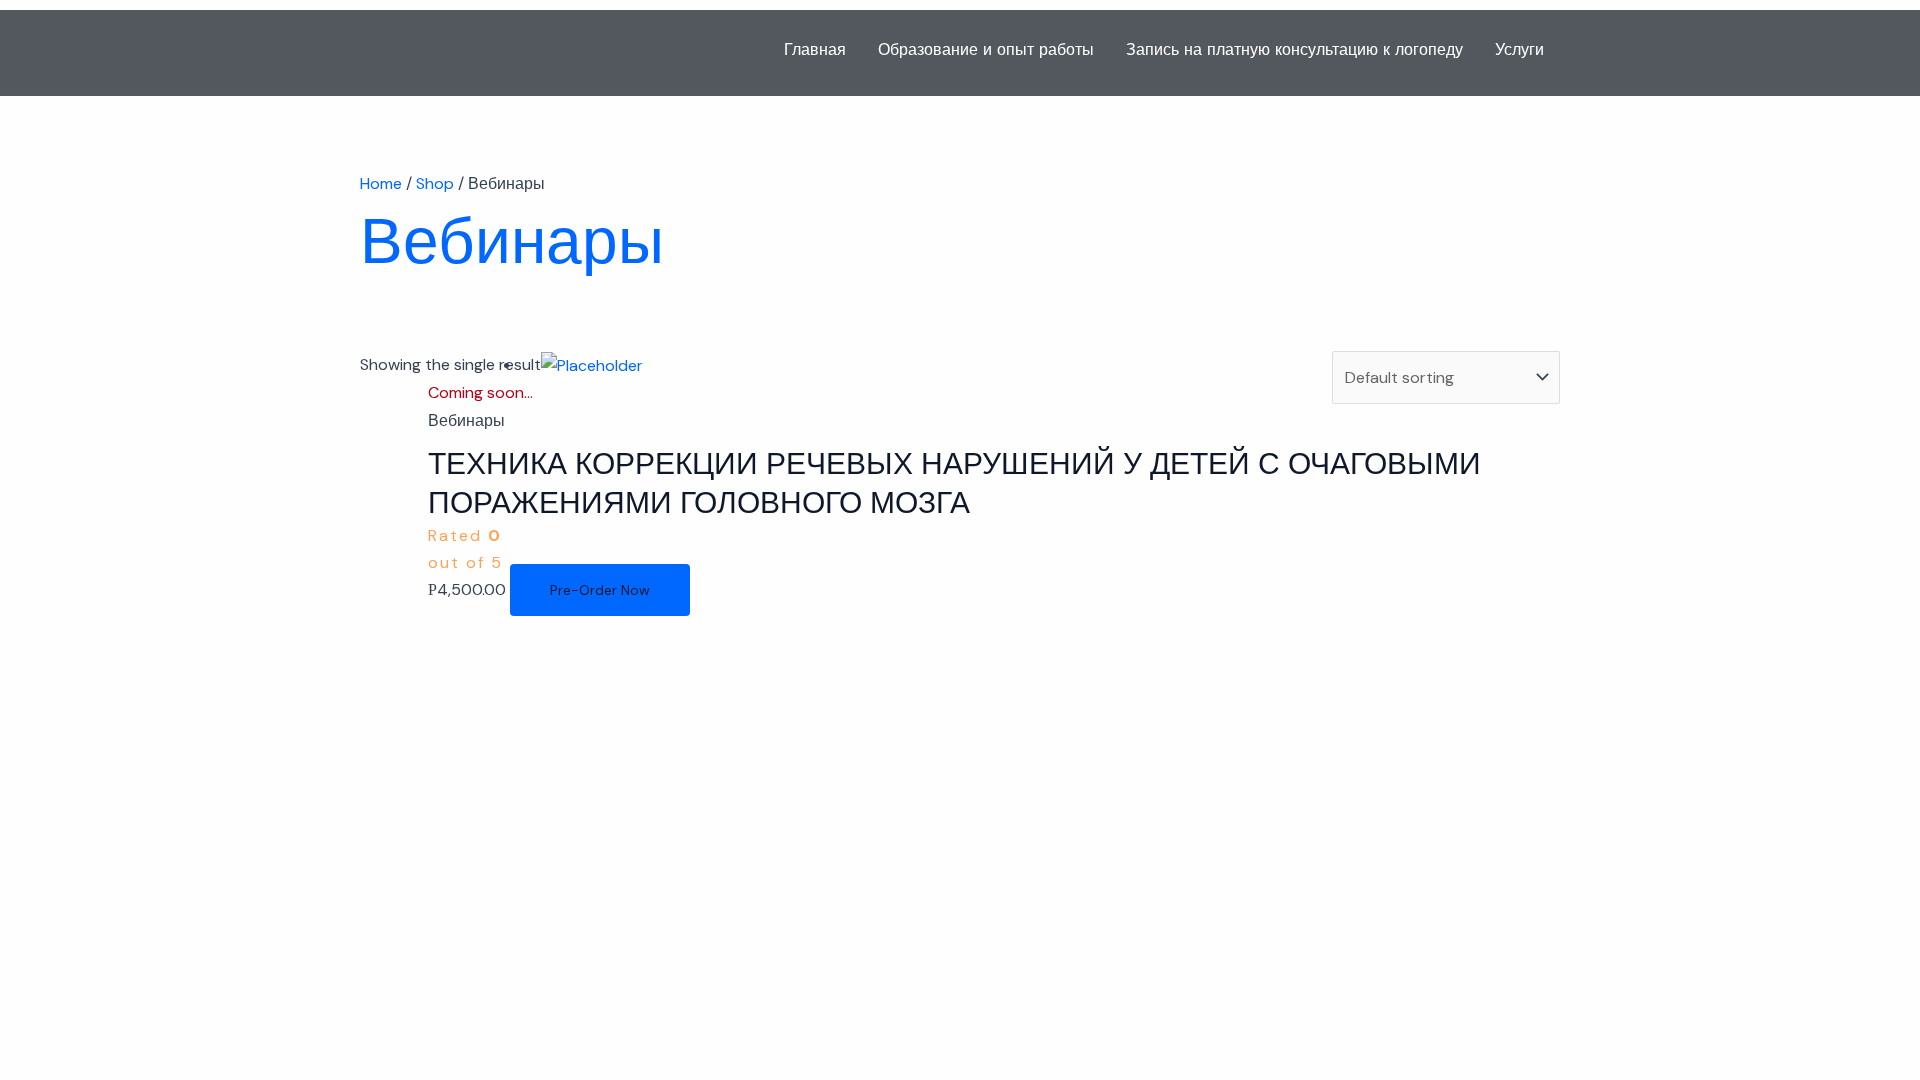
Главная (815, 50)
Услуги (1519, 50)
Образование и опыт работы (986, 50)
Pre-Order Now (600, 590)
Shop (435, 183)
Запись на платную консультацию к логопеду (1294, 50)
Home (381, 183)
